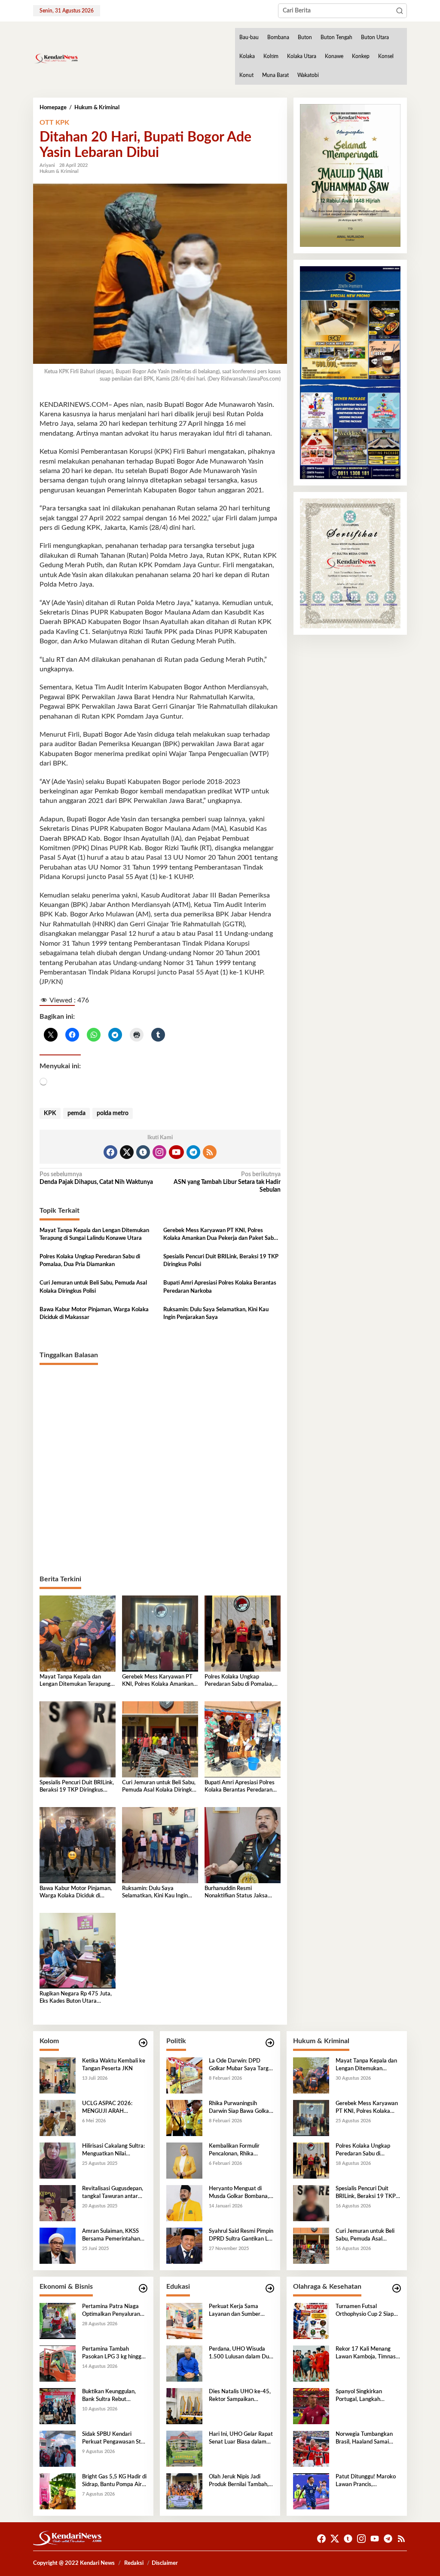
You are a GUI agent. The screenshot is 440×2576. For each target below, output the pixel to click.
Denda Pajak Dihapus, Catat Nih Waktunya (96, 1178)
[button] (400, 11)
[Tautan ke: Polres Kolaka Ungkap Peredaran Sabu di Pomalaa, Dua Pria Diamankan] (311, 2161)
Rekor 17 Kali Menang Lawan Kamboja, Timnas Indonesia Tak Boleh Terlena (366, 2354)
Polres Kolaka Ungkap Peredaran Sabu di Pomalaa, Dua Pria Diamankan (90, 1261)
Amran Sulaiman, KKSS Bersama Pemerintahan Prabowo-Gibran (111, 2236)
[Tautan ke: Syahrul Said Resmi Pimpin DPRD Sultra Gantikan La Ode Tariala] (184, 2246)
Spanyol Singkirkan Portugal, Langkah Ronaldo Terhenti (359, 2396)
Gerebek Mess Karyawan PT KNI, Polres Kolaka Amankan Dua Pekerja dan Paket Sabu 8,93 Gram (220, 1235)
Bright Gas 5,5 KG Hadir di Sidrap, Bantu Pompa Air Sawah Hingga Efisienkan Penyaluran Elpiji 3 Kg (114, 2481)
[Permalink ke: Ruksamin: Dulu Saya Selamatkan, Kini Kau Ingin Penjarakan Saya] (160, 1845)
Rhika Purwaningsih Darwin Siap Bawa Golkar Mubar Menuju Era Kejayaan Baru (240, 2108)
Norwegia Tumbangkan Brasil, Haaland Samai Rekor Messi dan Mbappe (367, 2439)
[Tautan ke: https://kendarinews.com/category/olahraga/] (397, 2289)
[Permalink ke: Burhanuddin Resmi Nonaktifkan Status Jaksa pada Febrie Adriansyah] (243, 1845)
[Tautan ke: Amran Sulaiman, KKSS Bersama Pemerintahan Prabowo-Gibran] (58, 2246)
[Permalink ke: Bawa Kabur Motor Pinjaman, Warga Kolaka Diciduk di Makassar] (78, 1845)
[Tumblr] (143, 1152)
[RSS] (210, 1152)
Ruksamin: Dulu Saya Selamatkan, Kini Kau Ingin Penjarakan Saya (216, 1314)
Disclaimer (165, 2563)
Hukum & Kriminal (59, 171)
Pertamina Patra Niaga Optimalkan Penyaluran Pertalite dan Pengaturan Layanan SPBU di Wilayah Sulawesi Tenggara (114, 2311)
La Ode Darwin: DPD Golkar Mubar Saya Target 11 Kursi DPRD (241, 2066)
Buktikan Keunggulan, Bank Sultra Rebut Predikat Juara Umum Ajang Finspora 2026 (109, 2396)
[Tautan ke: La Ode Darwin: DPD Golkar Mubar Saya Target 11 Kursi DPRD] (184, 2075)
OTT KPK (54, 123)
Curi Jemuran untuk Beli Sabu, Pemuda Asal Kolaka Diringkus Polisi (93, 1287)
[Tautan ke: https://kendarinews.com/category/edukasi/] (270, 2289)
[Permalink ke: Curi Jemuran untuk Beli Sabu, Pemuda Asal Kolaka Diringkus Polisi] (160, 1739)
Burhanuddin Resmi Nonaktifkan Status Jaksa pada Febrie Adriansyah (236, 1893)
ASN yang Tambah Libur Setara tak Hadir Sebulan (227, 1182)
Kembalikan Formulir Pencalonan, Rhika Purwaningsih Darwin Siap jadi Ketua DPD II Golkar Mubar (241, 2151)
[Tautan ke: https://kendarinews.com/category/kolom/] (143, 2043)
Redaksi (134, 2563)
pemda (76, 1113)
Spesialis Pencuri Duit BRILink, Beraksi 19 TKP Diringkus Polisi (221, 1261)
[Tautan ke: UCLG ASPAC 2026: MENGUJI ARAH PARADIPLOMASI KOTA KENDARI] (58, 2118)
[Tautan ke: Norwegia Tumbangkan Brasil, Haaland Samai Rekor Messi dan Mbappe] (311, 2449)
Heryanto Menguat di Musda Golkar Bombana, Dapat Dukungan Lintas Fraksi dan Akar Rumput (239, 2193)
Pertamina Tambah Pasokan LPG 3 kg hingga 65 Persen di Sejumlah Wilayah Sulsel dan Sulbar (114, 2354)
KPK (50, 1113)
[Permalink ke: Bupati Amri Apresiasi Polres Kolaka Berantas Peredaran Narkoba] (243, 1739)
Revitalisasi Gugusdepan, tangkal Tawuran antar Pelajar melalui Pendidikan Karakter (114, 2193)
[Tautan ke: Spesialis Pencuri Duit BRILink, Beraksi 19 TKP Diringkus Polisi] (311, 2203)
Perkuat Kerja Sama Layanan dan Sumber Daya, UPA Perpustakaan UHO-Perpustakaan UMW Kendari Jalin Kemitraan (240, 2311)
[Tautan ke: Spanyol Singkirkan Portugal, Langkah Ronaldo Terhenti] (311, 2406)
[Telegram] (193, 1152)
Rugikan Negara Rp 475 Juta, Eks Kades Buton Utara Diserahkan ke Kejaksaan (76, 1998)
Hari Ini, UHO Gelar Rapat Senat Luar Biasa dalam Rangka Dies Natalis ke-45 (241, 2439)
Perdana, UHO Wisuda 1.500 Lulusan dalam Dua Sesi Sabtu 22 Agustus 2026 (240, 2354)
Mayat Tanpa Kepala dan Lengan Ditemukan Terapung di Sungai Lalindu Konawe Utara (94, 1234)
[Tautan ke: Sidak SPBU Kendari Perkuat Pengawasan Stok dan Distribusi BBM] (58, 2449)
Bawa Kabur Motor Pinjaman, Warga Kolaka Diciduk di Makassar (94, 1314)
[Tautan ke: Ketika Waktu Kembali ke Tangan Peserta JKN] (58, 2075)
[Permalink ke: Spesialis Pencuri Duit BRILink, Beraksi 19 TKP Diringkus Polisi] (78, 1739)
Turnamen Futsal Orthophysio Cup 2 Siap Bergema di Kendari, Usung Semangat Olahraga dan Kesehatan (366, 2311)
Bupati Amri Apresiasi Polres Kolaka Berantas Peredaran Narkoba (220, 1287)
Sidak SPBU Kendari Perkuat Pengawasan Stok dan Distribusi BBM (115, 2439)
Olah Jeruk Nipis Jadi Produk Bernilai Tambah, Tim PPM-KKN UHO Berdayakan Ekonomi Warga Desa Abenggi (239, 2481)
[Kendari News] (56, 58)
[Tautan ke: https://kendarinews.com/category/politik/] (270, 2043)
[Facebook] (110, 1152)
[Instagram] (159, 1152)
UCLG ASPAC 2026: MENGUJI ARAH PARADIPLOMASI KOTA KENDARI (112, 2108)
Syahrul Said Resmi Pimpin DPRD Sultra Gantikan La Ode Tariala (241, 2236)
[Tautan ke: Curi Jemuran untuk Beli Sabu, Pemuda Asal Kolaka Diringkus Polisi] (311, 2246)
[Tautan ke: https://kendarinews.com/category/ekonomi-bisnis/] (143, 2289)
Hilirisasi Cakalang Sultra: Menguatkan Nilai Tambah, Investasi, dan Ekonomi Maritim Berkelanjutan (113, 2151)
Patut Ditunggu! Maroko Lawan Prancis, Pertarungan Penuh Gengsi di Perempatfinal (366, 2481)
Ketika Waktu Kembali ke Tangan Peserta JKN (114, 2065)
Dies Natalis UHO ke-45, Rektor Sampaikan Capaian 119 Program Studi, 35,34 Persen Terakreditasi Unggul (240, 2396)
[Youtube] (176, 1152)
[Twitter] (127, 1152)
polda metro (113, 1113)
